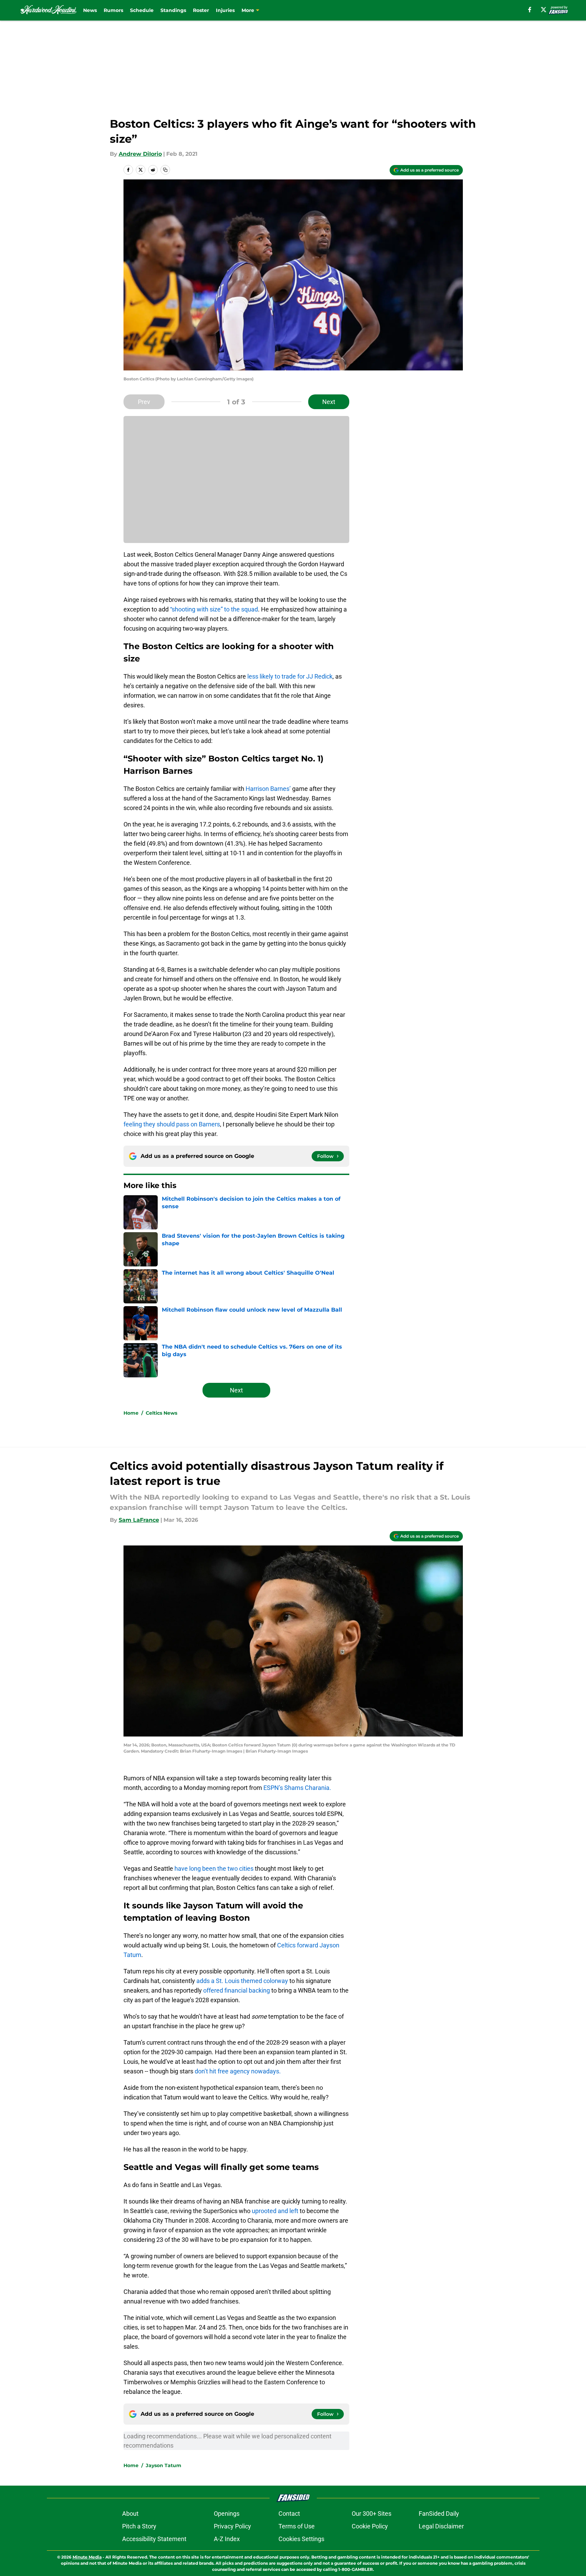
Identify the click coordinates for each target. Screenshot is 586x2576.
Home (131, 1413)
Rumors (113, 10)
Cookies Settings (301, 2539)
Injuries (225, 10)
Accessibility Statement (154, 2539)
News (90, 10)
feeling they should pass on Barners (172, 1124)
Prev (144, 402)
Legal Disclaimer (441, 2526)
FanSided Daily (439, 2514)
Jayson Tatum (164, 2465)
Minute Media (87, 2557)
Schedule (142, 10)
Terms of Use (297, 2526)
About (130, 2514)
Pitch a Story (139, 2526)
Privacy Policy (232, 2526)
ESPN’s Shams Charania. (297, 1788)
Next (329, 402)
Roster (201, 10)
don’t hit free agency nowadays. (238, 2071)
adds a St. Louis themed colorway (242, 1981)
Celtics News (161, 1413)
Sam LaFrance (139, 1520)
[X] (544, 10)
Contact (289, 2514)
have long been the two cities (214, 1868)
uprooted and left (275, 2211)
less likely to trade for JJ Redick (290, 676)
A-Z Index (227, 2539)
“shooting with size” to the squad (214, 609)
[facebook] (530, 10)
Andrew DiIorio (140, 154)
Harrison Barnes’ (268, 789)
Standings (173, 10)
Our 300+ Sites (372, 2514)
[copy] (165, 170)
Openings (227, 2514)
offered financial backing (237, 1990)
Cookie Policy (370, 2526)
